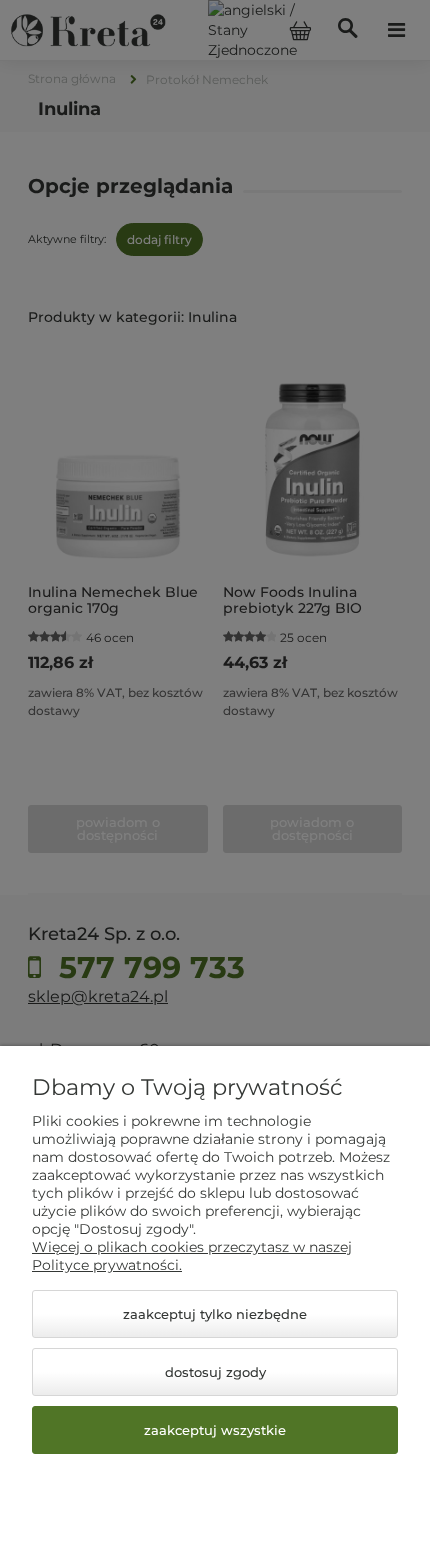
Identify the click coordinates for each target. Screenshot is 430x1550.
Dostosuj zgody (215, 1372)
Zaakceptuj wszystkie (215, 1430)
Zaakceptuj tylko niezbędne (215, 1314)
